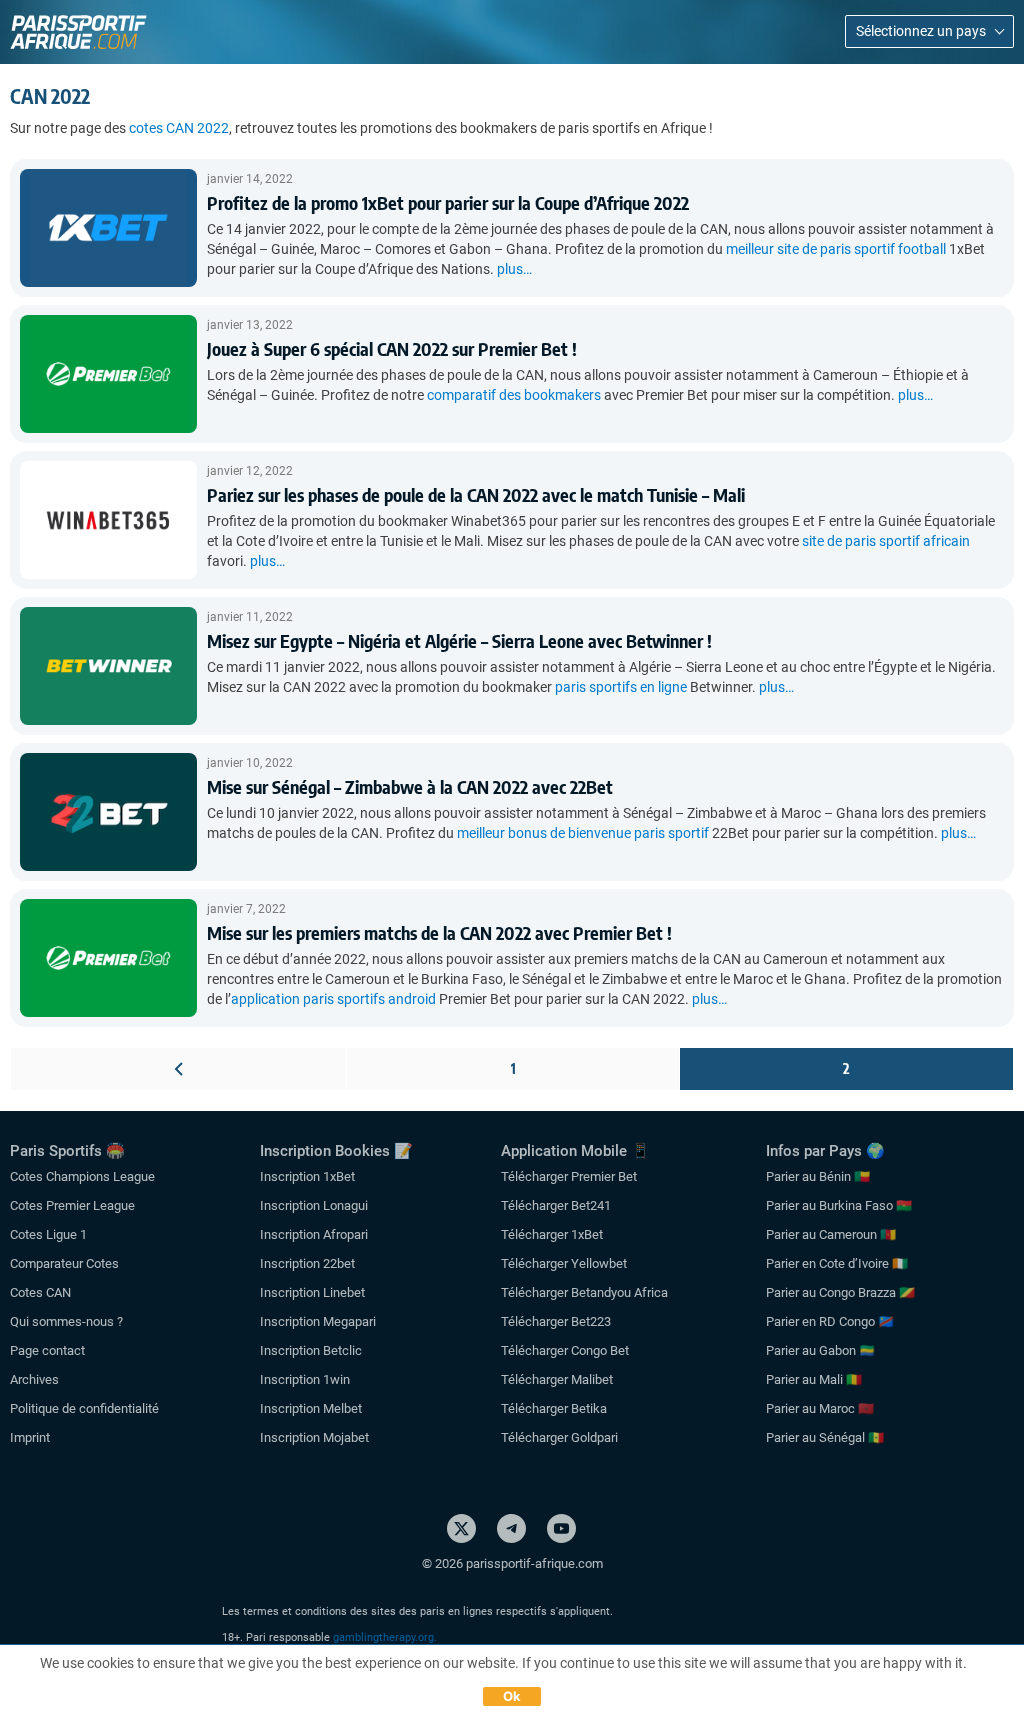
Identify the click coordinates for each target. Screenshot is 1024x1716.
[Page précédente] (178, 1068)
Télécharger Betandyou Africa (584, 1292)
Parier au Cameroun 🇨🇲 (831, 1234)
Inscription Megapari (318, 1321)
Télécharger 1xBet (552, 1234)
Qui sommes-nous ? (66, 1321)
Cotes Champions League (82, 1176)
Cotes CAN (40, 1292)
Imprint (30, 1437)
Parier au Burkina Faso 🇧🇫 (839, 1205)
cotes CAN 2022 (179, 128)
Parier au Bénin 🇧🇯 (818, 1176)
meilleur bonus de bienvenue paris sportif (583, 833)
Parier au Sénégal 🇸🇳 (825, 1437)
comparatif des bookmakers (514, 395)
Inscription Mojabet (314, 1437)
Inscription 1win (305, 1379)
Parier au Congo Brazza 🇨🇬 (840, 1292)
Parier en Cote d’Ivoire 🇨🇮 (837, 1263)
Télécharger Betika (554, 1408)
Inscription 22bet (307, 1263)
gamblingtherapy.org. (385, 1637)
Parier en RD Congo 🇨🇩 (830, 1321)
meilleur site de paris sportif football (836, 249)
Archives (34, 1379)
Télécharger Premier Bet (569, 1176)
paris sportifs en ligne (621, 687)
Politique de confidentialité (84, 1408)
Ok (512, 1696)
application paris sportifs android (333, 999)
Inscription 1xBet (307, 1176)
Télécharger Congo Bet (565, 1350)
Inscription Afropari (314, 1234)
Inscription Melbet (311, 1408)
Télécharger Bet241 (556, 1205)
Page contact (47, 1350)
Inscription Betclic (311, 1350)
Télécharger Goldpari (559, 1437)
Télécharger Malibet (557, 1379)
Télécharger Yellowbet (564, 1263)
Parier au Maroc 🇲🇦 (820, 1408)
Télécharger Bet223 (556, 1321)
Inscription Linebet (312, 1292)
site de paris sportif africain (886, 541)
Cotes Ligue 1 (48, 1234)
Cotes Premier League (72, 1205)
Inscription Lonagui (314, 1205)
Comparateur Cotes (64, 1263)
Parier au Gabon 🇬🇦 (820, 1350)
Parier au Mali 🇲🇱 (814, 1379)
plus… (514, 269)
